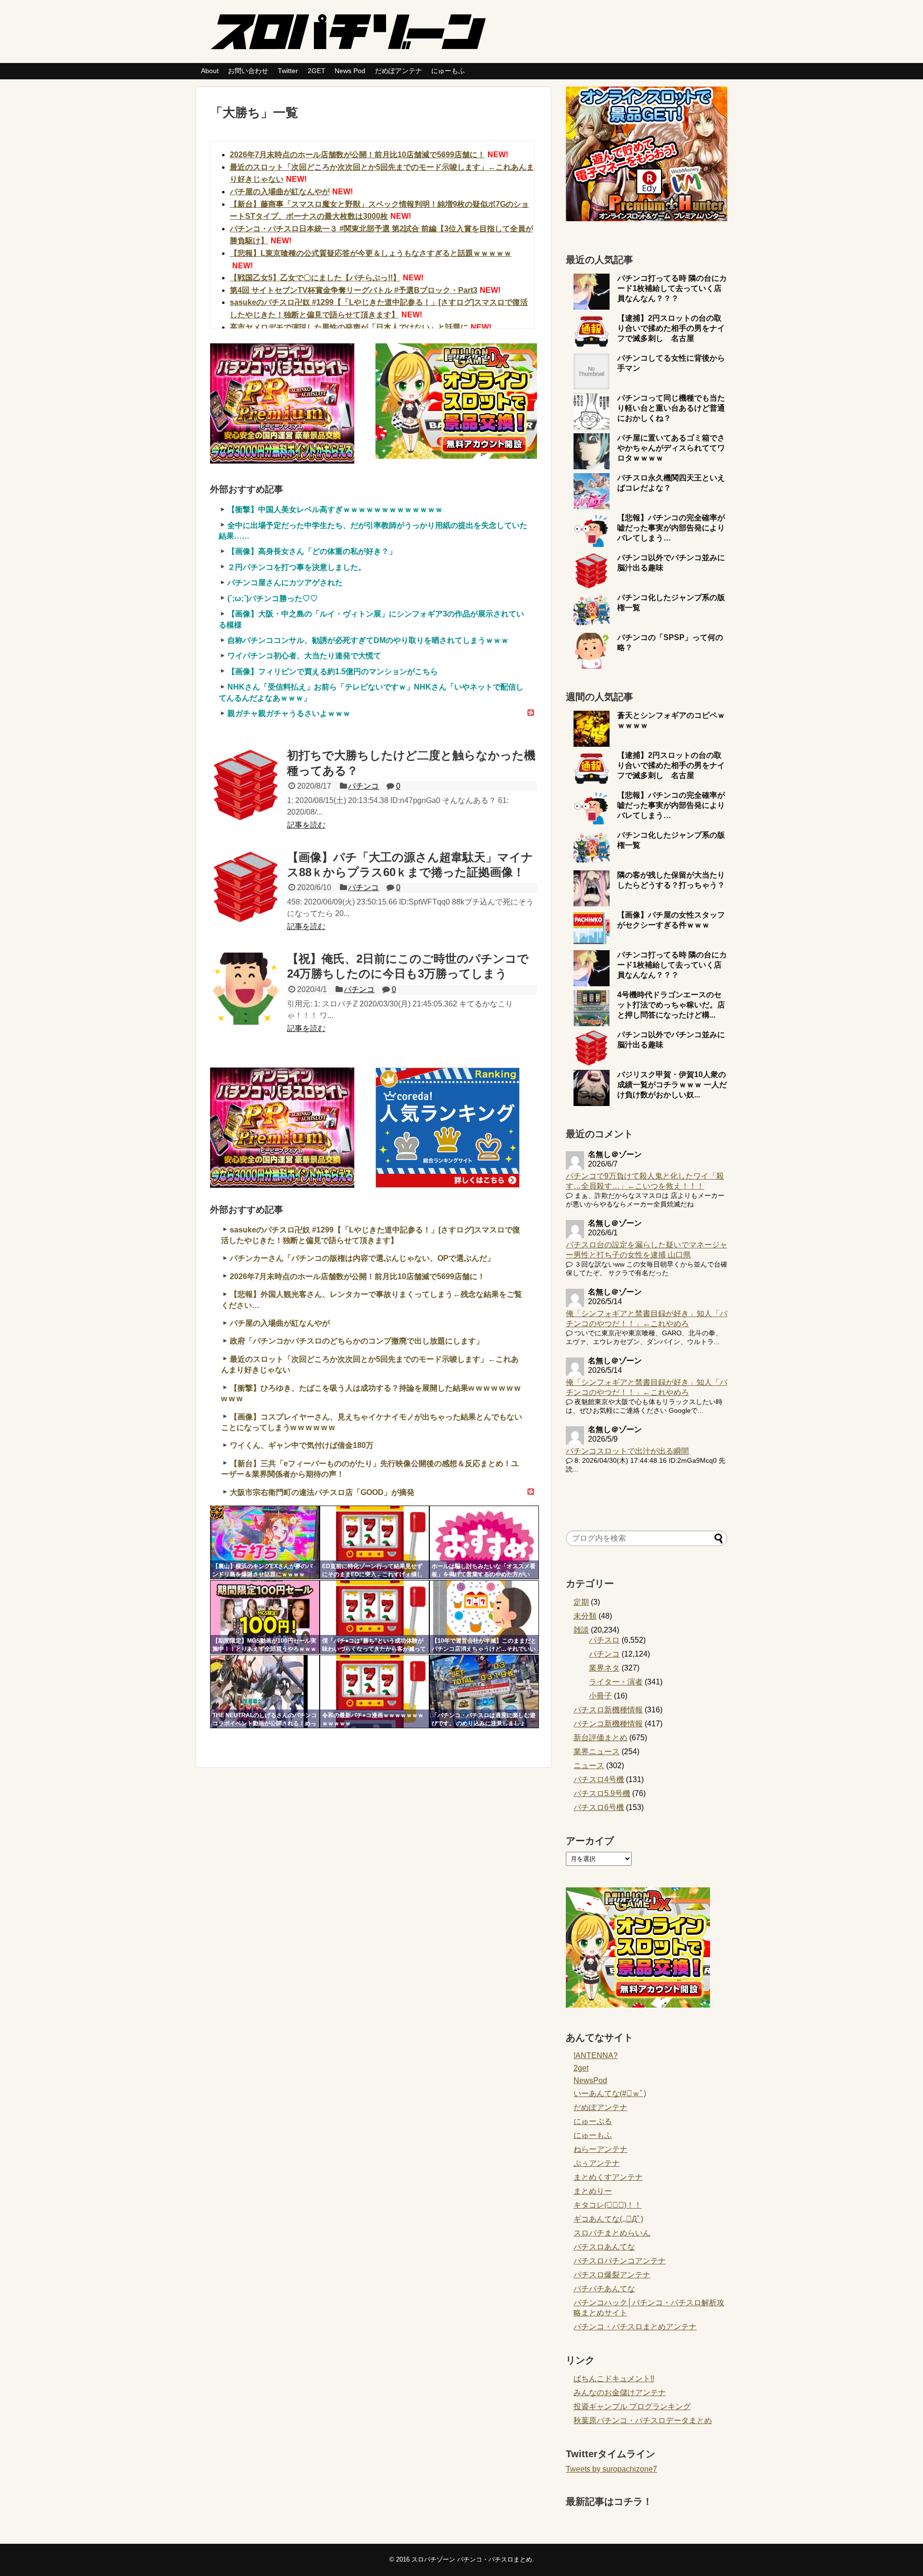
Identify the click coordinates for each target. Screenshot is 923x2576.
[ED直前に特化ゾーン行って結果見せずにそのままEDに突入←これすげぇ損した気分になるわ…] (374, 1542)
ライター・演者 (616, 1682)
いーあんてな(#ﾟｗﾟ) (610, 2093)
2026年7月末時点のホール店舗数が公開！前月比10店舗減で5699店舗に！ (357, 155)
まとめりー (593, 2191)
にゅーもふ (448, 71)
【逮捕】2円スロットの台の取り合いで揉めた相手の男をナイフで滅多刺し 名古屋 (671, 328)
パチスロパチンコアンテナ (620, 2261)
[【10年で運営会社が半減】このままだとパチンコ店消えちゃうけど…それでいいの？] (484, 1617)
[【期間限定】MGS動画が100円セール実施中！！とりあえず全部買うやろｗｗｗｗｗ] (265, 1617)
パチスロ (604, 1640)
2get (581, 2068)
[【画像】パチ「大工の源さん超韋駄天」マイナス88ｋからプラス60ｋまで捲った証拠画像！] (246, 887)
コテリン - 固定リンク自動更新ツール (217, 1512)
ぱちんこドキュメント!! (614, 2379)
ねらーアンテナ (600, 2149)
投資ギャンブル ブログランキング (632, 2406)
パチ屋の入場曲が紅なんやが (280, 192)
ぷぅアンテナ (597, 2163)
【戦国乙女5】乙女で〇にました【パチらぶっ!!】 (315, 278)
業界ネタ (604, 1668)
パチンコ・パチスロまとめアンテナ (635, 2327)
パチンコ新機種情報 (608, 1724)
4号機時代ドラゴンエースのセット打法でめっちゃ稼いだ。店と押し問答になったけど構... (671, 1005)
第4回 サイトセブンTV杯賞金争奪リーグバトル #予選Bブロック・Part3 (354, 290)
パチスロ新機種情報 (608, 1710)
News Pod (350, 71)
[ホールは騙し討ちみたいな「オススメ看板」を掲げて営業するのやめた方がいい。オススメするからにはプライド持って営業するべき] (484, 1542)
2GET (317, 71)
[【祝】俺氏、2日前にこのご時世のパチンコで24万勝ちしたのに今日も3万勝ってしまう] (246, 989)
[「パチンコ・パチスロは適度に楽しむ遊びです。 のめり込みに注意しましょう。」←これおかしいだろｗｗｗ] (484, 1691)
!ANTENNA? (596, 2055)
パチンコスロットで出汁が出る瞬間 (627, 1451)
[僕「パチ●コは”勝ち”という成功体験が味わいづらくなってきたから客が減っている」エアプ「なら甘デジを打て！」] (374, 1617)
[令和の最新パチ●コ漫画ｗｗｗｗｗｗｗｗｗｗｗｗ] (374, 1691)
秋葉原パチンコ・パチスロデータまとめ (643, 2420)
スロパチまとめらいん (612, 2233)
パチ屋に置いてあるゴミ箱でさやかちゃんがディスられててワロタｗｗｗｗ (671, 448)
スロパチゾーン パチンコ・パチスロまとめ (472, 2559)
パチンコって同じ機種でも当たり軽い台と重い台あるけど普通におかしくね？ (671, 408)
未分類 (585, 1616)
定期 (581, 1602)
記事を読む (306, 825)
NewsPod (590, 2080)
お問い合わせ (248, 71)
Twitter (288, 71)
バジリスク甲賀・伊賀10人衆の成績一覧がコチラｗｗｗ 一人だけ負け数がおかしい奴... (672, 1085)
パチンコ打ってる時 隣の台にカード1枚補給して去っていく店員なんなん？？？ (672, 288)
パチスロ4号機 (599, 1779)
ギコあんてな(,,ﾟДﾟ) (608, 2219)
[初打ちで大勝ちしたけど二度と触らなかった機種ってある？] (246, 785)
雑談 (581, 1630)
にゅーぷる (593, 2121)
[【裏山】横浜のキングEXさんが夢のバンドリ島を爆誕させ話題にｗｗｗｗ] (265, 1542)
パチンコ (363, 786)
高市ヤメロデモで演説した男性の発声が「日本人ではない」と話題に (349, 327)
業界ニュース (597, 1752)
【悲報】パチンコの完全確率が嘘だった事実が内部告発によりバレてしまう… (671, 528)
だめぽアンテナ (399, 71)
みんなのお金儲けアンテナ (620, 2393)
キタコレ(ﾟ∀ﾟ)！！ (608, 2205)
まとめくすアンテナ (608, 2177)
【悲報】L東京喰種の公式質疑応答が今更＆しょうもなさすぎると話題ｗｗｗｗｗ (371, 253)
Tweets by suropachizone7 (611, 2469)
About (210, 71)
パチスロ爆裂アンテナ (612, 2275)
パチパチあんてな (604, 2289)
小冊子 (600, 1696)
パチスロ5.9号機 (602, 1793)
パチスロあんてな (604, 2247)
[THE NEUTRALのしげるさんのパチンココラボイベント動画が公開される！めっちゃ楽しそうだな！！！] (265, 1691)
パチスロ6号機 (599, 1807)
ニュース (589, 1766)
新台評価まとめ (600, 1738)
